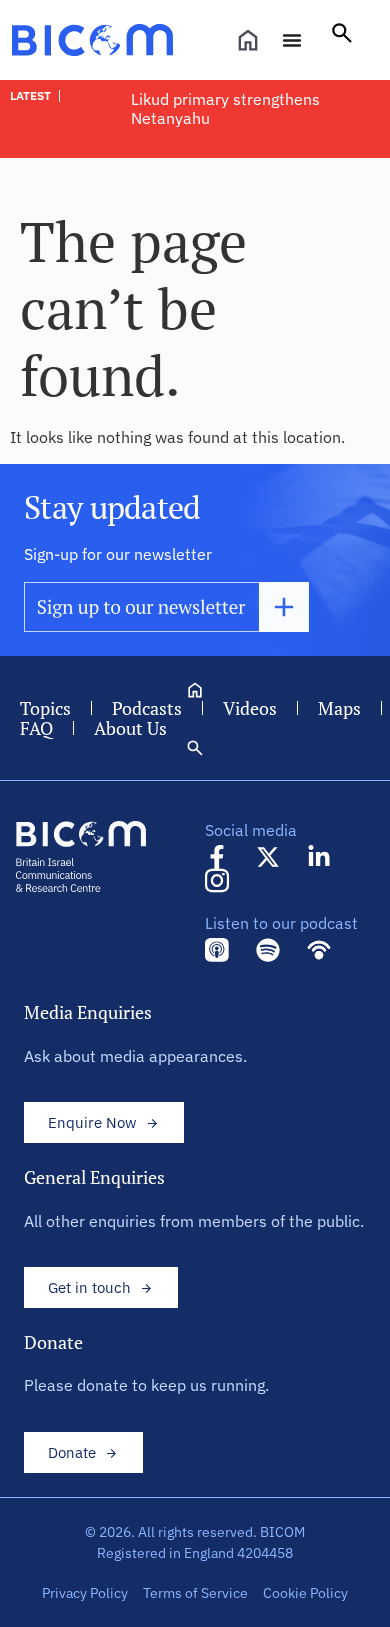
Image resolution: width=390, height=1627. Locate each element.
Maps (339, 708)
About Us (130, 728)
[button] (342, 40)
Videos (250, 708)
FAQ (36, 728)
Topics (45, 708)
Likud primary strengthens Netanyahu (225, 108)
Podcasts (147, 708)
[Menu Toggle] (292, 40)
